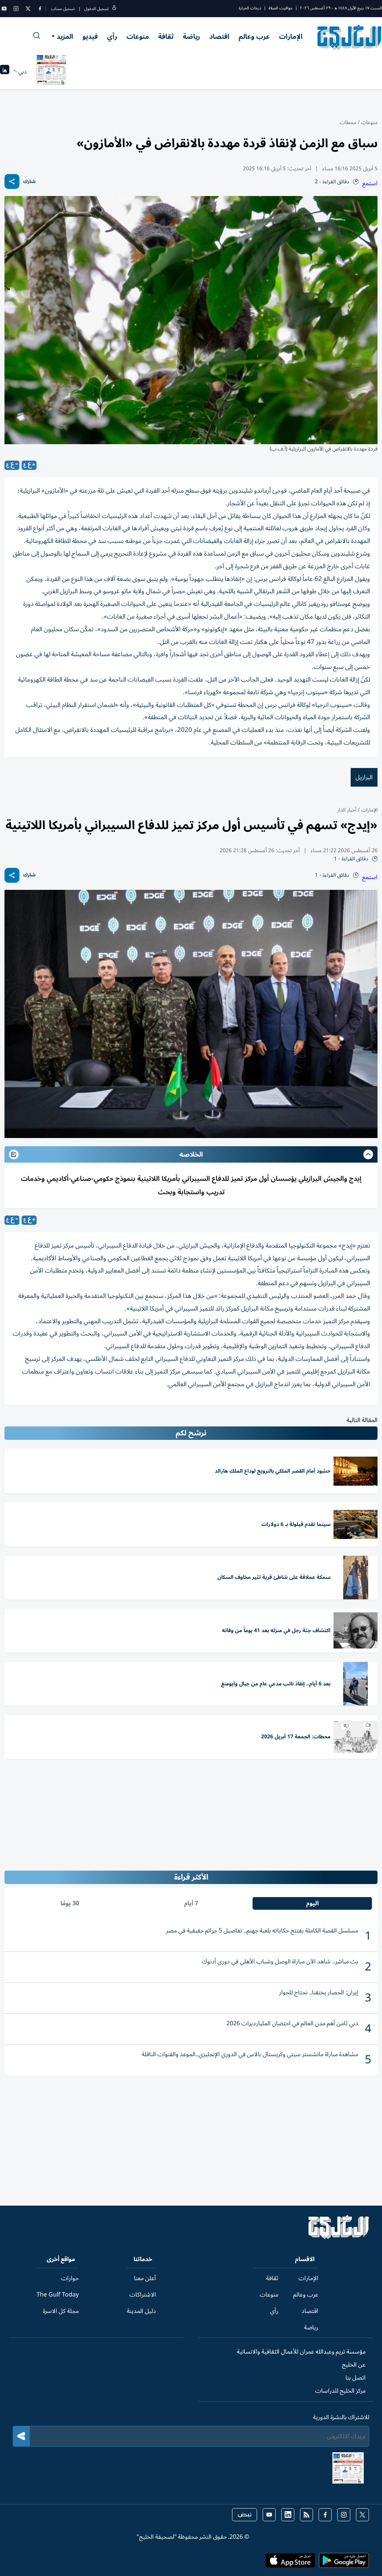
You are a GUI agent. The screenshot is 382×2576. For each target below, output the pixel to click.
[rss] (306, 2515)
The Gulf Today (58, 2295)
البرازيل (364, 777)
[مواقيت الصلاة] (5, 72)
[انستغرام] (16, 9)
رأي (112, 37)
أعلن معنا (145, 2278)
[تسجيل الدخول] (114, 9)
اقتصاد (219, 37)
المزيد (65, 37)
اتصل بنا (356, 2378)
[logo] (350, 37)
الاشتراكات (143, 2295)
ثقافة (166, 37)
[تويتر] (28, 9)
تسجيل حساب (63, 9)
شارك (29, 182)
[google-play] (344, 2563)
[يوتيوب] (4, 9)
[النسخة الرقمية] (51, 72)
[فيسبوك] (40, 9)
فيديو (90, 37)
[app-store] (290, 2563)
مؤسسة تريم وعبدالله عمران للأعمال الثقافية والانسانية (301, 2352)
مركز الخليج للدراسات (340, 2391)
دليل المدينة (141, 2311)
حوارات (70, 2278)
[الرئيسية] (339, 2237)
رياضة (191, 37)
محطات (348, 122)
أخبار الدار (347, 810)
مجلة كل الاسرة (61, 2311)
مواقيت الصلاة (281, 8)
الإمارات (291, 37)
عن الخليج (354, 2365)
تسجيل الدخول (96, 9)
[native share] (12, 181)
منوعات (138, 37)
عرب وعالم (254, 37)
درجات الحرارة (250, 8)
